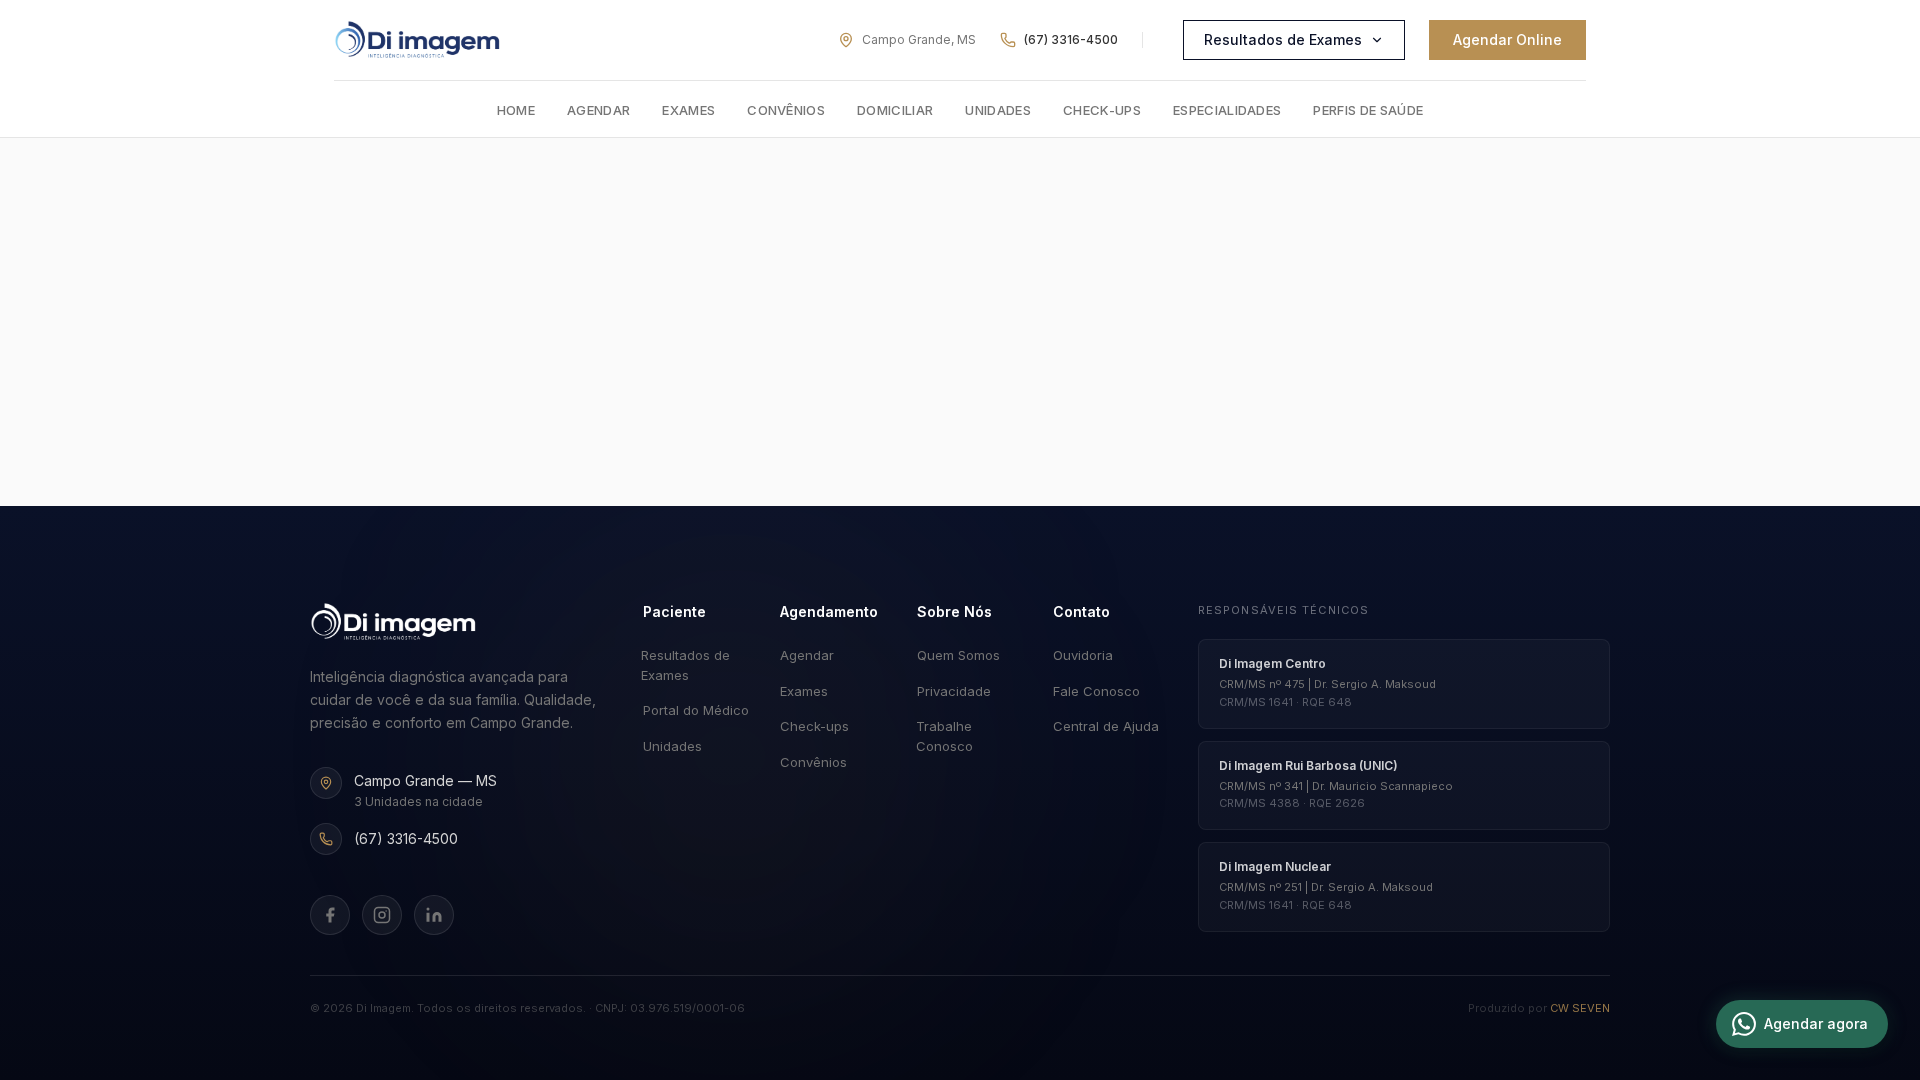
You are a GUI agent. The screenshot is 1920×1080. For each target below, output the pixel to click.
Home (516, 110)
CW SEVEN (1580, 1008)
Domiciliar (895, 110)
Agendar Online (1507, 39)
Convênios (786, 110)
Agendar (598, 110)
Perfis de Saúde (1368, 110)
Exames (688, 110)
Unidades (998, 110)
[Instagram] (382, 915)
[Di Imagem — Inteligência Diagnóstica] (417, 40)
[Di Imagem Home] (393, 622)
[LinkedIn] (434, 915)
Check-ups (1102, 110)
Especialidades (1227, 110)
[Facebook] (330, 915)
